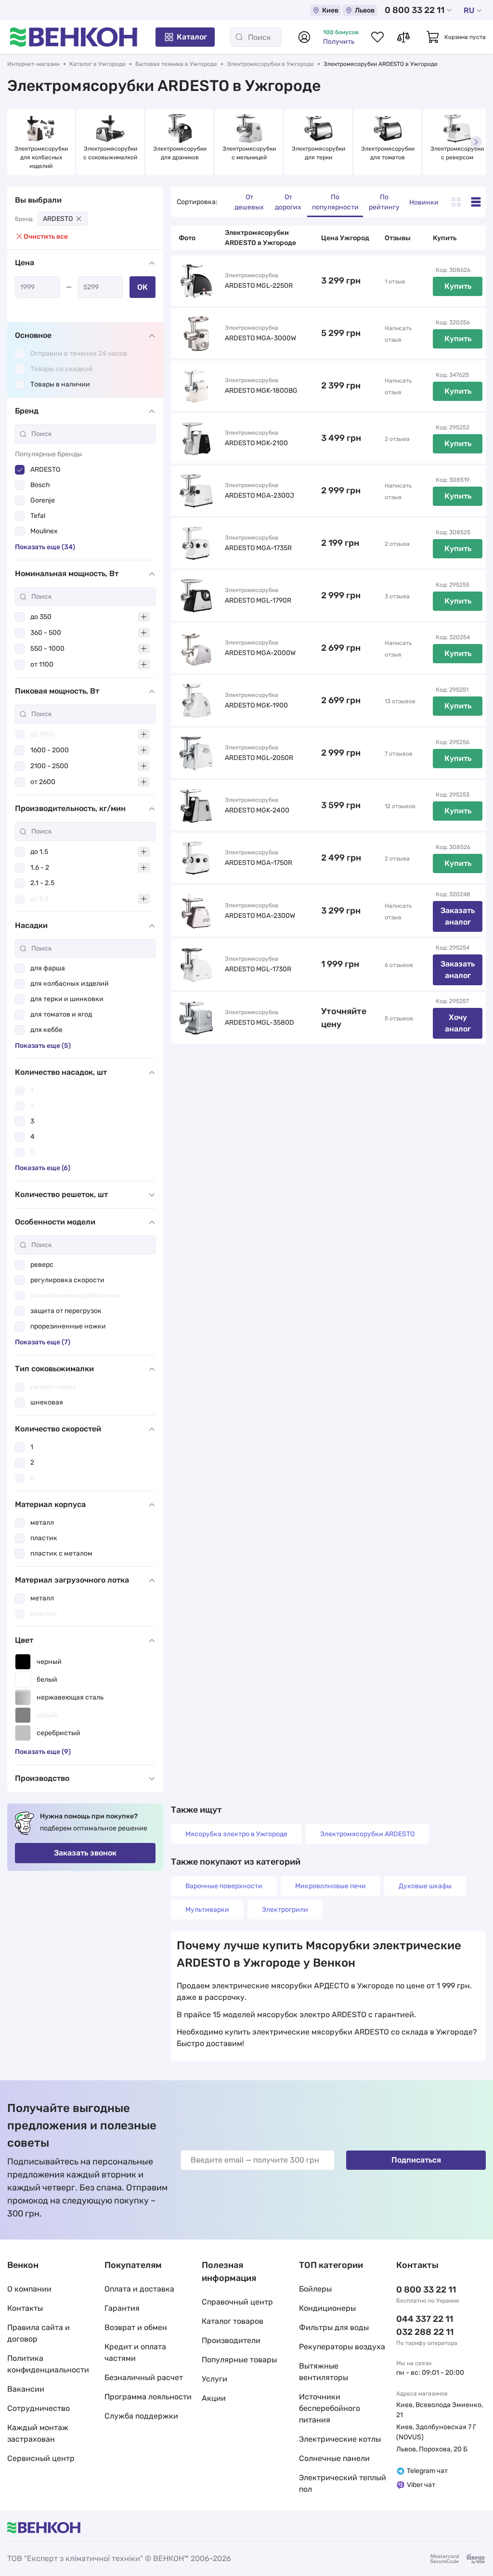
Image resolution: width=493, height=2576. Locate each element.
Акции (214, 2398)
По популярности (335, 202)
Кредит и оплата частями (135, 2352)
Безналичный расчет (144, 2377)
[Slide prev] (17, 142)
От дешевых (249, 202)
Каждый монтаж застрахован (38, 2433)
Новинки (424, 202)
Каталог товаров (233, 2321)
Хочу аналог (458, 1023)
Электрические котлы (340, 2439)
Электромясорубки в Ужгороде (270, 64)
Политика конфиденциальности (48, 2364)
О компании (29, 2289)
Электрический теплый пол (343, 2483)
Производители (231, 2340)
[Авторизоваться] (304, 37)
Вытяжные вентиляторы (324, 2372)
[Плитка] (456, 202)
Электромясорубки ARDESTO (367, 1834)
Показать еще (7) (43, 1342)
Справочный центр (237, 2302)
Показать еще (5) (43, 1046)
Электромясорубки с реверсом (458, 153)
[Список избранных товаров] (377, 37)
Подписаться (416, 2160)
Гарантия (122, 2308)
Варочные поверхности (224, 1886)
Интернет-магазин (33, 64)
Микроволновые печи (331, 1886)
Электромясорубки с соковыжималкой (111, 153)
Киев (330, 10)
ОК (143, 287)
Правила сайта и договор (39, 2333)
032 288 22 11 (425, 2332)
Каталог (192, 37)
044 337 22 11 (425, 2319)
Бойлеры (315, 2289)
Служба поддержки (141, 2416)
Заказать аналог (458, 916)
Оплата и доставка (139, 2289)
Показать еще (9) (43, 1752)
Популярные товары (239, 2360)
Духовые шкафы (425, 1886)
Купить (458, 286)
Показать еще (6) (43, 1168)
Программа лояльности (148, 2397)
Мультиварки (207, 1910)
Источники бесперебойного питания (330, 2408)
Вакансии (26, 2389)
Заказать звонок (85, 1853)
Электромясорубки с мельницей (250, 153)
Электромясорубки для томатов (389, 153)
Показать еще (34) (45, 547)
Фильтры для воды (334, 2327)
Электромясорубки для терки (319, 153)
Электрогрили (285, 1910)
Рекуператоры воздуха (342, 2347)
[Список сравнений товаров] (403, 37)
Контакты (25, 2308)
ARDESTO (58, 219)
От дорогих (288, 202)
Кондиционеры (327, 2308)
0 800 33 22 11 (415, 10)
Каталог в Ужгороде (97, 64)
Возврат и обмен (136, 2327)
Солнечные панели (334, 2458)
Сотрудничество (39, 2408)
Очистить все (46, 237)
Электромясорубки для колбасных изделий (42, 157)
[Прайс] (476, 202)
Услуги (214, 2379)
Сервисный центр (41, 2458)
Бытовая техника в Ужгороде (176, 64)
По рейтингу (384, 202)
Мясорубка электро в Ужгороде (236, 1834)
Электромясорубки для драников (181, 153)
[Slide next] (476, 142)
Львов (365, 10)
